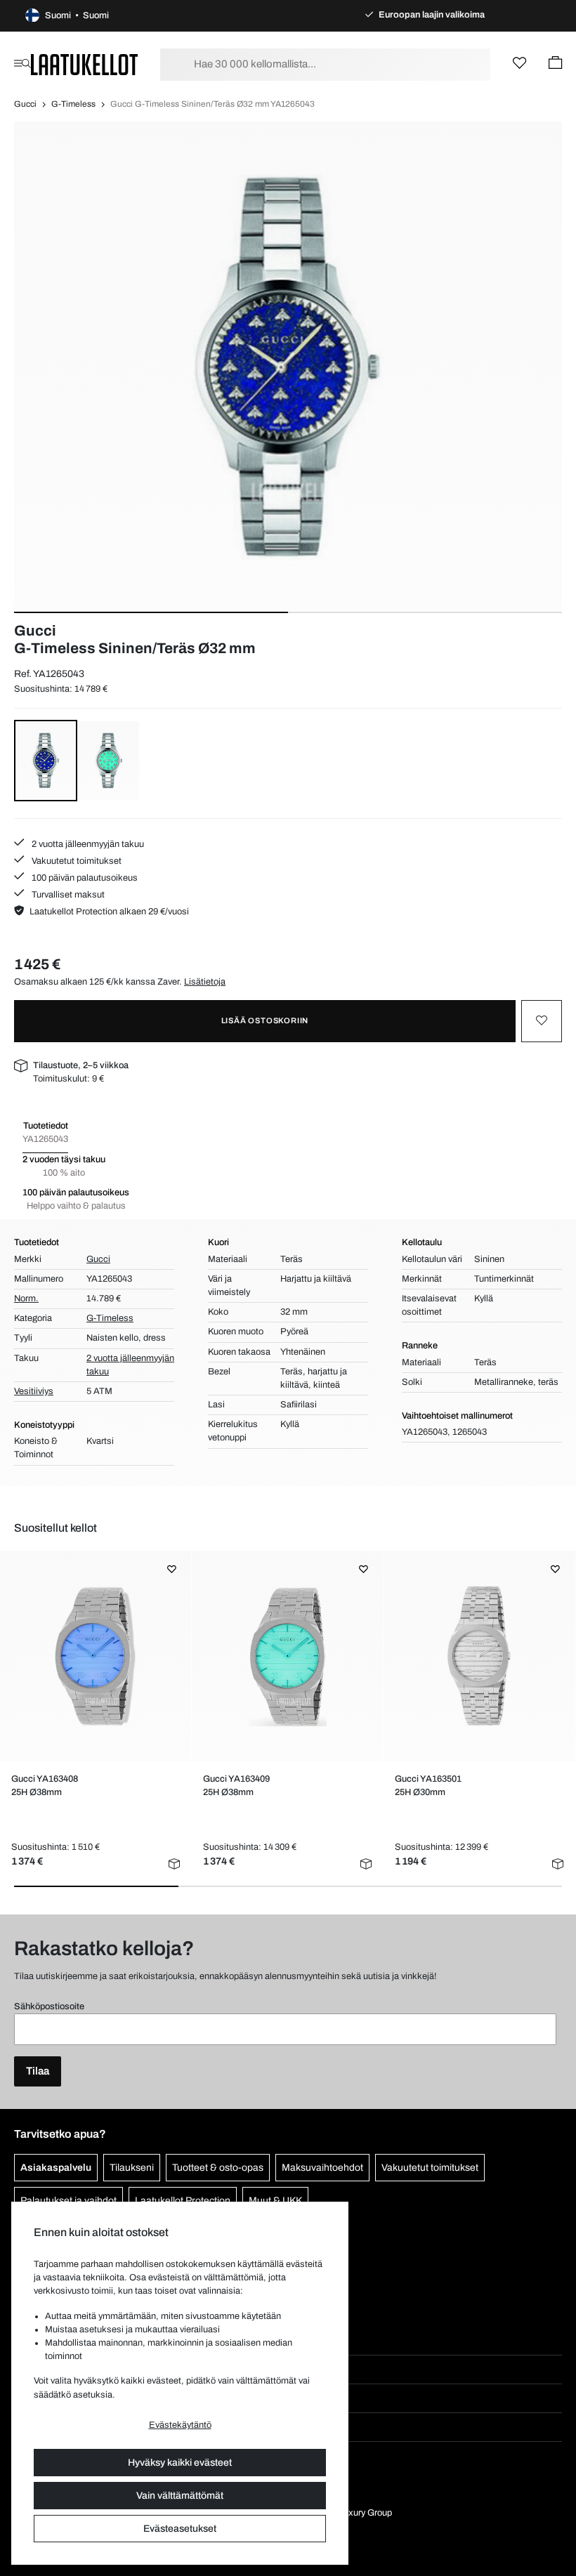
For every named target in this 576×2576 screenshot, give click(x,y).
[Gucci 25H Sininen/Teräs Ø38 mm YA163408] (96, 1656)
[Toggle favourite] (542, 1021)
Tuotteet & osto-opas (218, 2168)
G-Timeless (73, 104)
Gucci (25, 104)
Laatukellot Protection (183, 2201)
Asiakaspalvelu (56, 2168)
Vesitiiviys (34, 1391)
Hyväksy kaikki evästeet (180, 2463)
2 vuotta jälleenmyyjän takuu (87, 844)
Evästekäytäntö (180, 2425)
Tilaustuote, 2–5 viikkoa (81, 1065)
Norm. (26, 1299)
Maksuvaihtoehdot (322, 2168)
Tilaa (38, 2071)
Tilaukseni (132, 2168)
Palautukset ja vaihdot (68, 2201)
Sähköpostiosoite (49, 2006)
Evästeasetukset (180, 2529)
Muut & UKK (275, 2201)
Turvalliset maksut (67, 895)
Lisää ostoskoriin (265, 1020)
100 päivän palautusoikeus (84, 878)
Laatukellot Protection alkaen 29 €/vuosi (109, 912)
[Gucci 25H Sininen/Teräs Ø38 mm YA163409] (287, 1656)
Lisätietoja (205, 982)
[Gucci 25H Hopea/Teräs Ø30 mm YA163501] (479, 1656)
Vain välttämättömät (180, 2496)
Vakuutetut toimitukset (76, 861)
